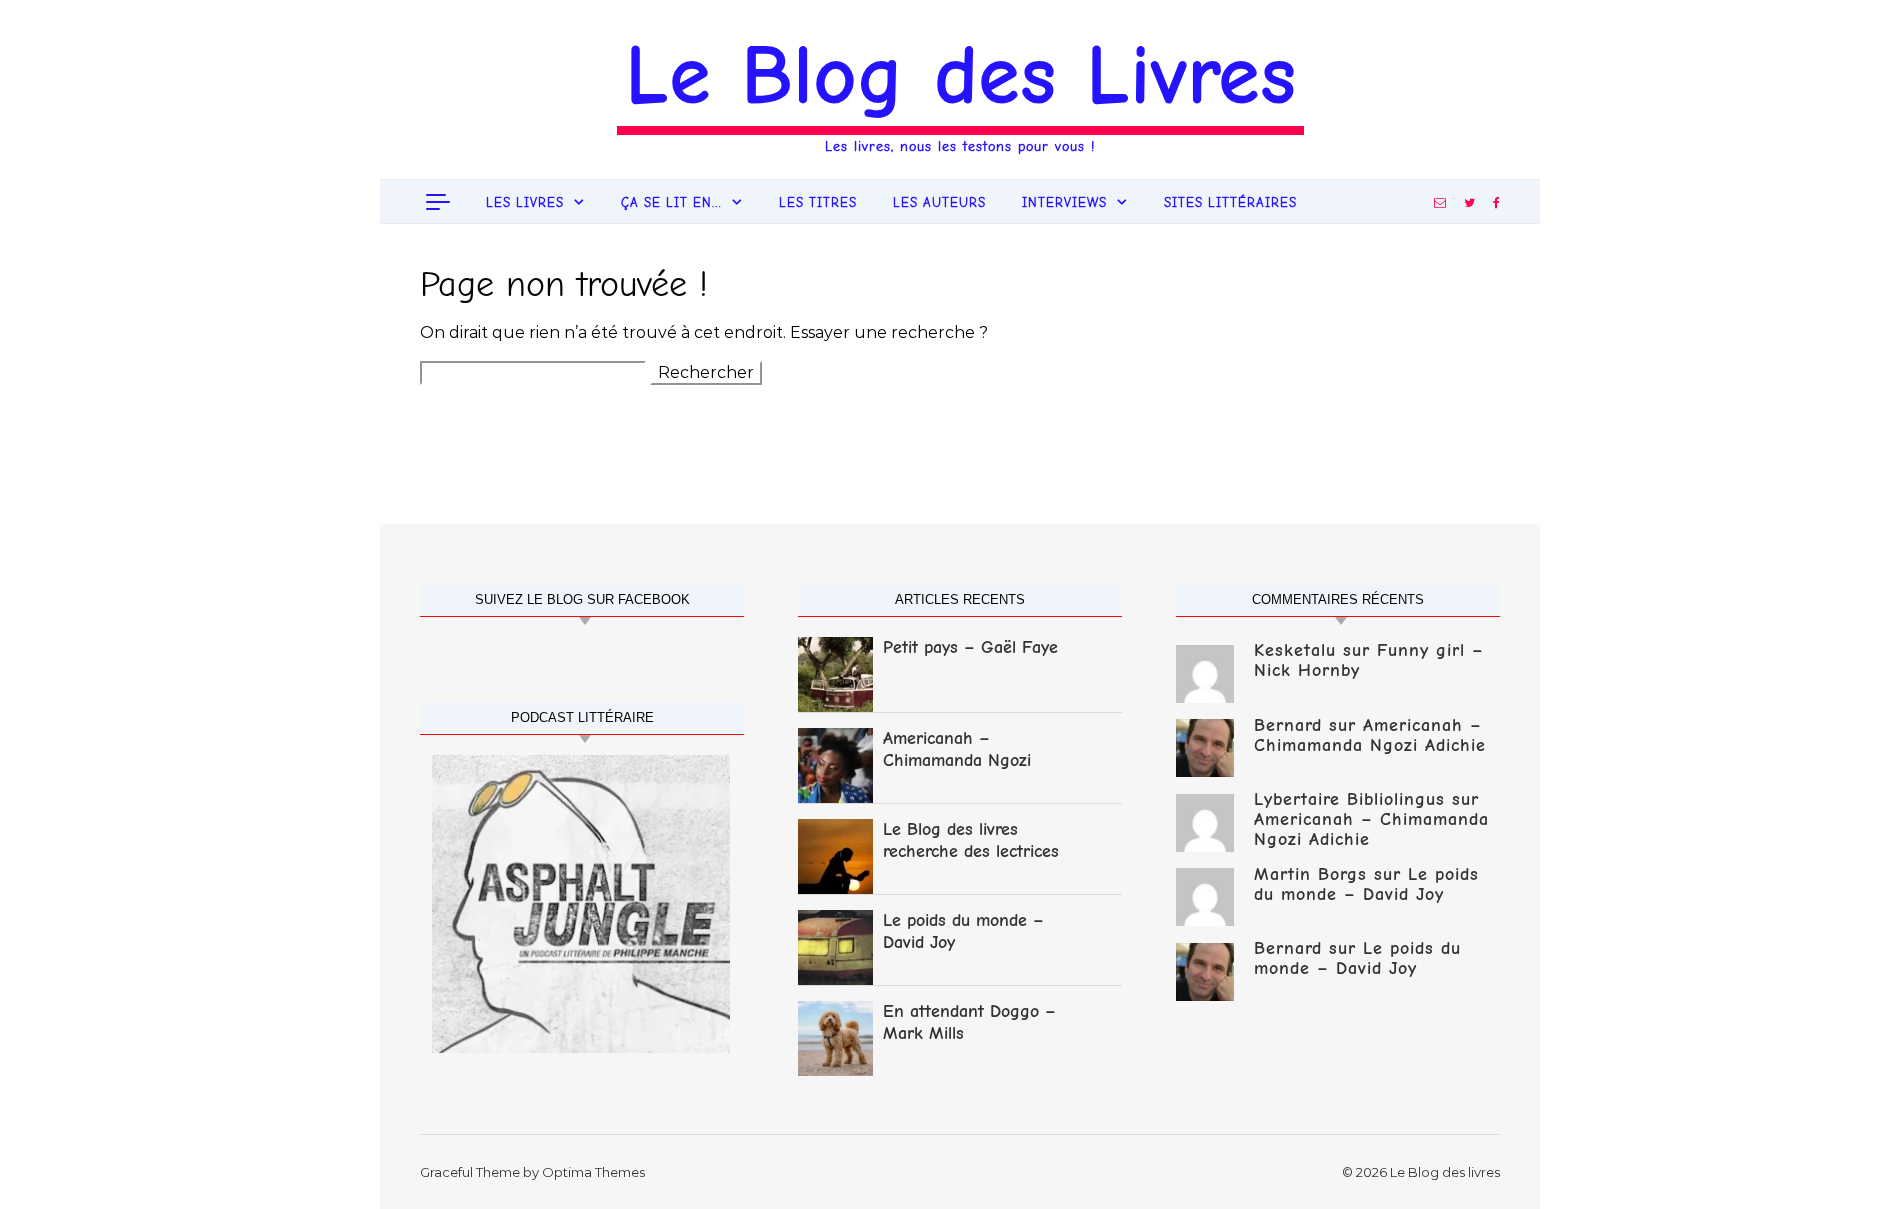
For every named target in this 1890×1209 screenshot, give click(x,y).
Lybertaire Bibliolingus (1349, 799)
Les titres (818, 202)
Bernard (1288, 725)
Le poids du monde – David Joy (963, 931)
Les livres (525, 202)
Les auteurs (939, 202)
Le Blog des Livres (960, 75)
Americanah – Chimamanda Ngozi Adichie (957, 751)
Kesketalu (1295, 650)
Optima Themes (593, 1172)
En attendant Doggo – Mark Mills (969, 1022)
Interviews (1064, 202)
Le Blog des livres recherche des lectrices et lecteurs (971, 842)
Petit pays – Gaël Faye (970, 647)
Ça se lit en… (671, 202)
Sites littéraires (1230, 202)
